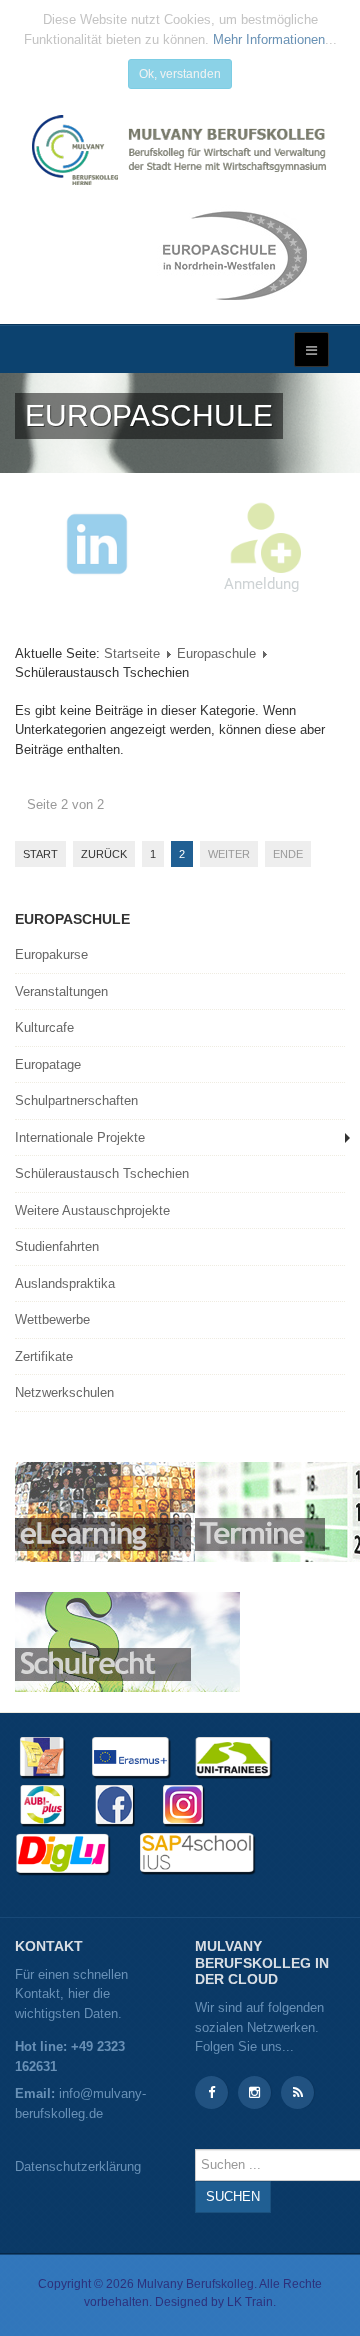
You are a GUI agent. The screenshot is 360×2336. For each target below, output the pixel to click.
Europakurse (51, 954)
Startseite (132, 653)
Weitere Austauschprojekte (92, 1210)
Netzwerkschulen (64, 1392)
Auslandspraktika (65, 1283)
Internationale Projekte (80, 1137)
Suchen (233, 2196)
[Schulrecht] (127, 1640)
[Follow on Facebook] (211, 2092)
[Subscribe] (297, 2092)
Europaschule (216, 653)
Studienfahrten (57, 1246)
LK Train (250, 2302)
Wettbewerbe (52, 1319)
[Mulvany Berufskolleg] (180, 150)
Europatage (48, 1064)
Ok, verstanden (180, 74)
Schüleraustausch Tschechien (102, 1173)
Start (40, 854)
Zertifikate (44, 1356)
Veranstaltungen (61, 991)
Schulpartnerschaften (76, 1100)
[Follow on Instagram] (254, 2092)
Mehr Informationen (269, 39)
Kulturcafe (44, 1027)
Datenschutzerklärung (78, 2166)
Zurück (104, 854)
